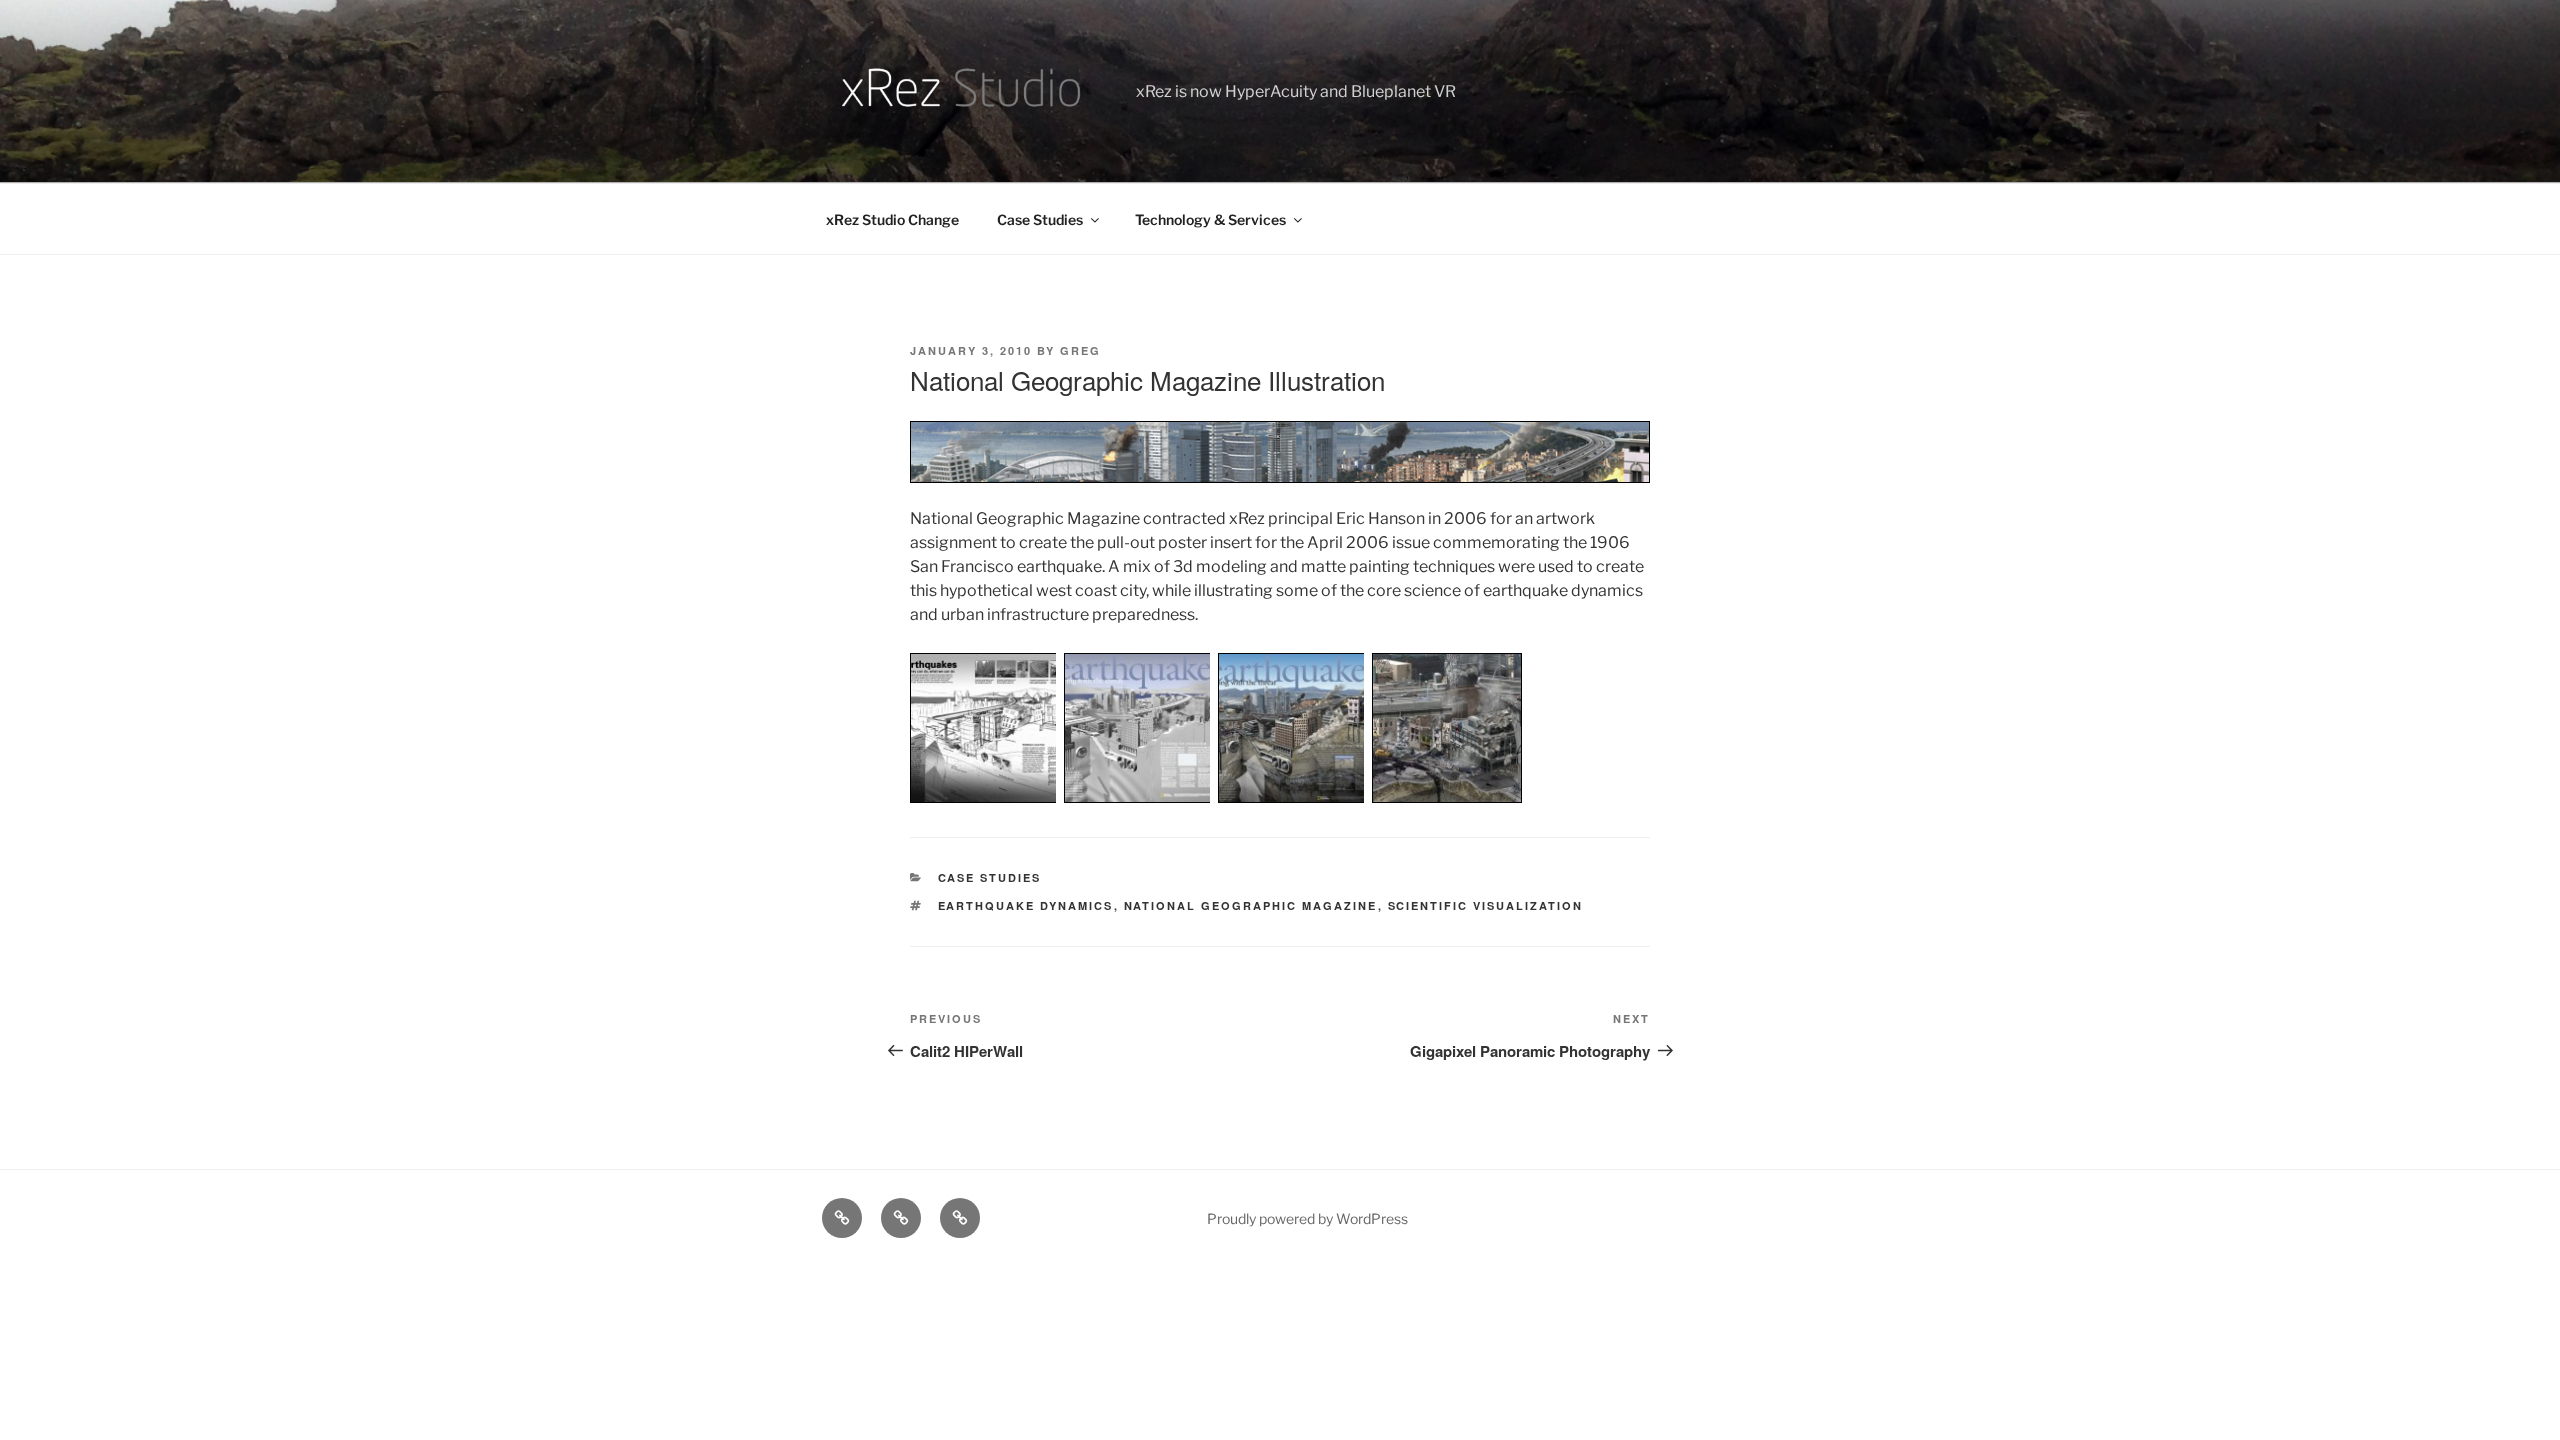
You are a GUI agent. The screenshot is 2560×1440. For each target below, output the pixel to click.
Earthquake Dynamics (1026, 905)
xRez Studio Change (892, 219)
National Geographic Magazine (1251, 905)
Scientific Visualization (1486, 905)
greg (1080, 350)
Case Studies (1040, 219)
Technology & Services (1210, 219)
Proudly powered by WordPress (1307, 1218)
